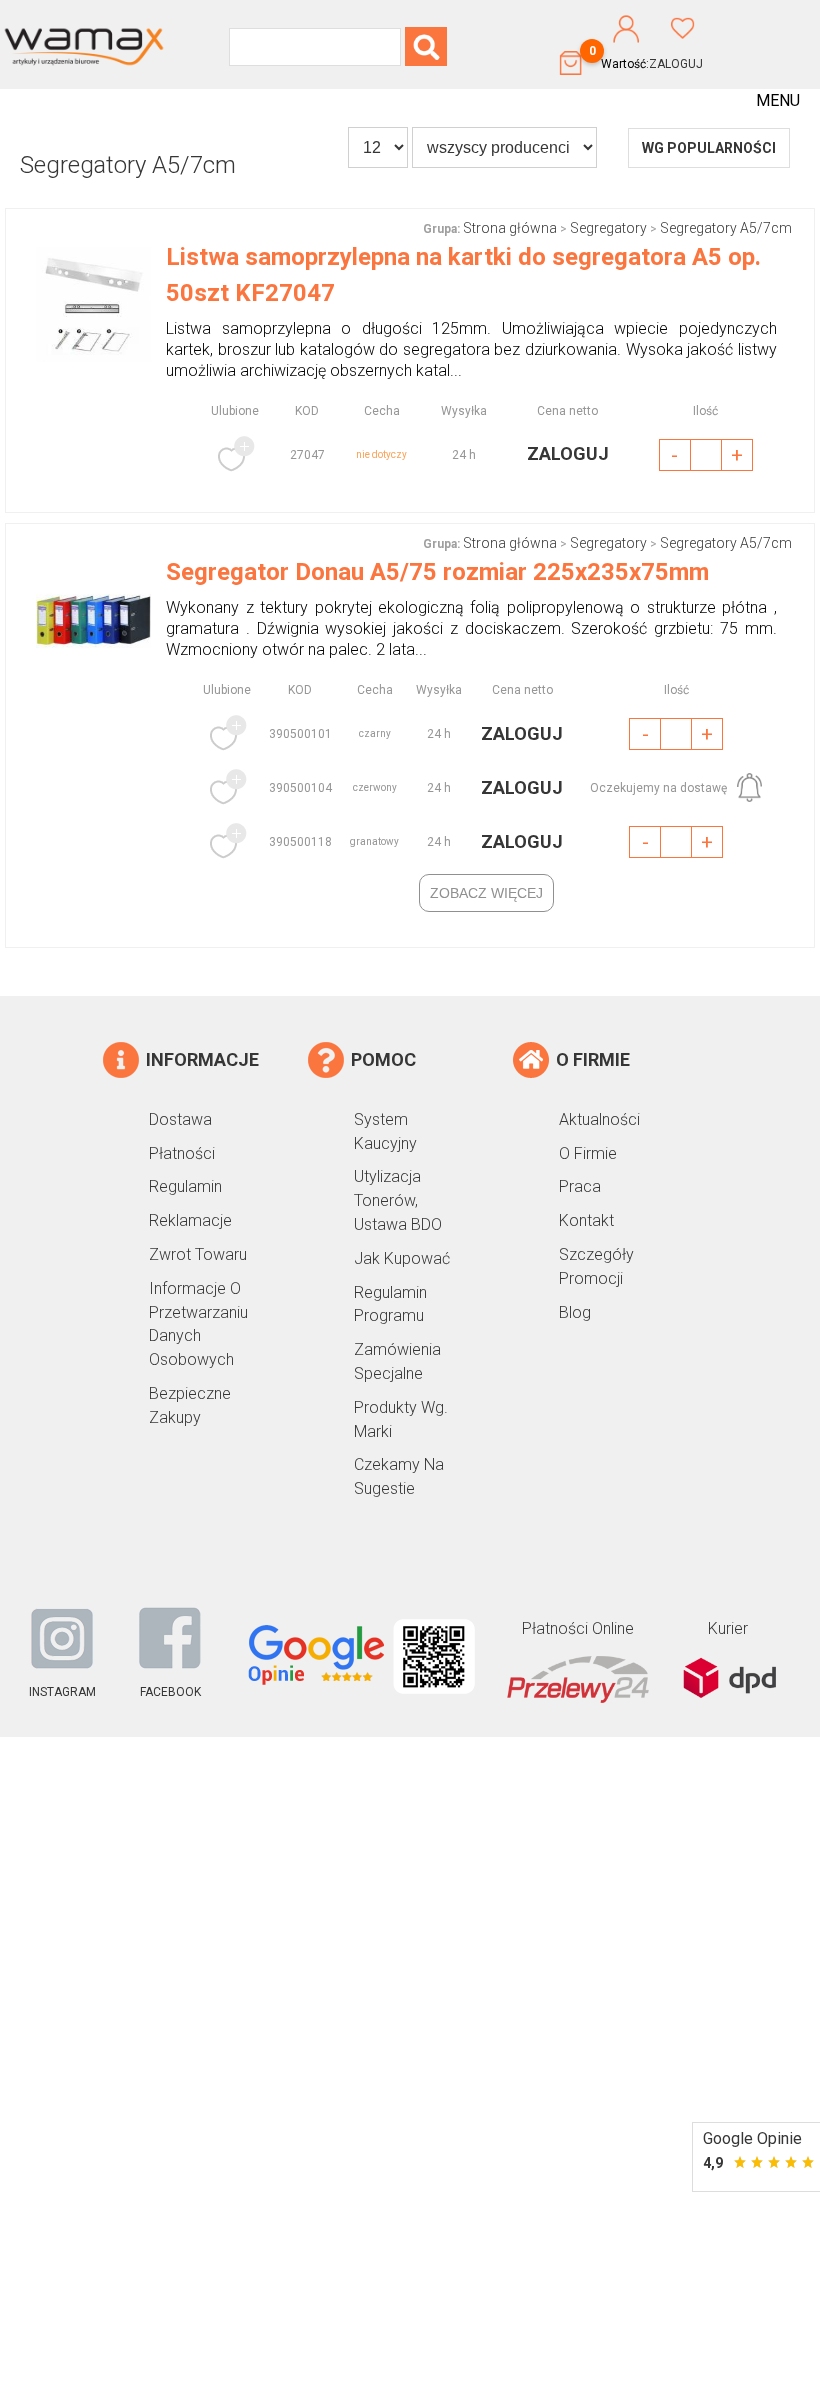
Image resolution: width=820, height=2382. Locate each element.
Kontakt (586, 1220)
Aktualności (599, 1119)
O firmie (588, 1153)
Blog (575, 1312)
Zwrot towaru (198, 1254)
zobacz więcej (486, 894)
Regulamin (185, 1186)
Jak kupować (402, 1258)
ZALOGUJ (676, 64)
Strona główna (510, 228)
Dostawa (180, 1119)
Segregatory (608, 228)
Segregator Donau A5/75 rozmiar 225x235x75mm (437, 572)
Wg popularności (709, 148)
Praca (580, 1186)
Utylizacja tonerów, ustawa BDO (398, 1200)
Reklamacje (190, 1220)
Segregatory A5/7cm (726, 228)
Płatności (182, 1153)
